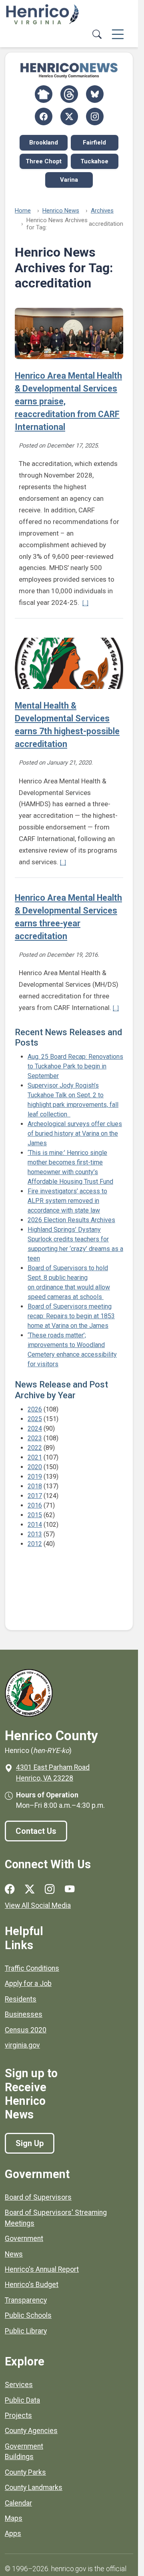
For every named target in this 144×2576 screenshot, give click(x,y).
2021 (35, 1457)
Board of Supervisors (38, 2197)
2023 (35, 1438)
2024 (35, 1429)
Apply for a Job (28, 1984)
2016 (35, 1505)
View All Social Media (38, 1905)
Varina (69, 180)
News (14, 2254)
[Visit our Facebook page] (10, 1889)
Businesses (24, 2014)
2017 (35, 1496)
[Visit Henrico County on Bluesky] (95, 94)
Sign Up (30, 2143)
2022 (35, 1448)
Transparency (26, 2300)
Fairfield (94, 143)
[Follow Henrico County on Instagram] (95, 116)
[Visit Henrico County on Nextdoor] (44, 94)
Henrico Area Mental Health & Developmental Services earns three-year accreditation (68, 917)
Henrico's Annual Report (42, 2269)
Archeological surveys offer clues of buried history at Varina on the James (75, 1133)
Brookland (44, 143)
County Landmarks (34, 2488)
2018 (35, 1486)
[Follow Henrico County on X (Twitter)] (69, 116)
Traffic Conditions (32, 1968)
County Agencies (31, 2431)
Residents (21, 1999)
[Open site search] (97, 35)
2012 (35, 1544)
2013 (35, 1534)
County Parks (25, 2472)
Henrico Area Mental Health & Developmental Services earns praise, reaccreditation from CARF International (68, 401)
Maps (14, 2518)
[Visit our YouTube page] (70, 1889)
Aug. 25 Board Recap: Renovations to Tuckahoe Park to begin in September (75, 1066)
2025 (35, 1419)
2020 (35, 1467)
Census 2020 (26, 2030)
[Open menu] (118, 35)
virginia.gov (22, 2045)
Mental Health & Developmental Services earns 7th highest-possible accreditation (67, 725)
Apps (13, 2534)
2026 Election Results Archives (71, 1220)
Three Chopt (44, 161)
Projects (18, 2415)
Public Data (22, 2400)
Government (24, 2239)
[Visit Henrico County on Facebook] (44, 116)
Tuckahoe (94, 161)
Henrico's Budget (32, 2285)
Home (23, 211)
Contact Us (36, 1831)
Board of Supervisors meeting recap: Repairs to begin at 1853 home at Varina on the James (71, 1316)
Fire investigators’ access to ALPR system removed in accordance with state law (67, 1201)
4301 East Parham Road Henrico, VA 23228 (53, 1773)
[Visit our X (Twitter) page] (30, 1889)
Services (19, 2385)
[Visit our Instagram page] (50, 1889)
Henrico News (61, 211)
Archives (102, 211)
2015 (35, 1515)
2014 (35, 1525)
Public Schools (28, 2315)
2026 (35, 1409)
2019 (35, 1477)
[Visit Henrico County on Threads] (69, 94)
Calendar (18, 2503)
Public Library (26, 2331)
